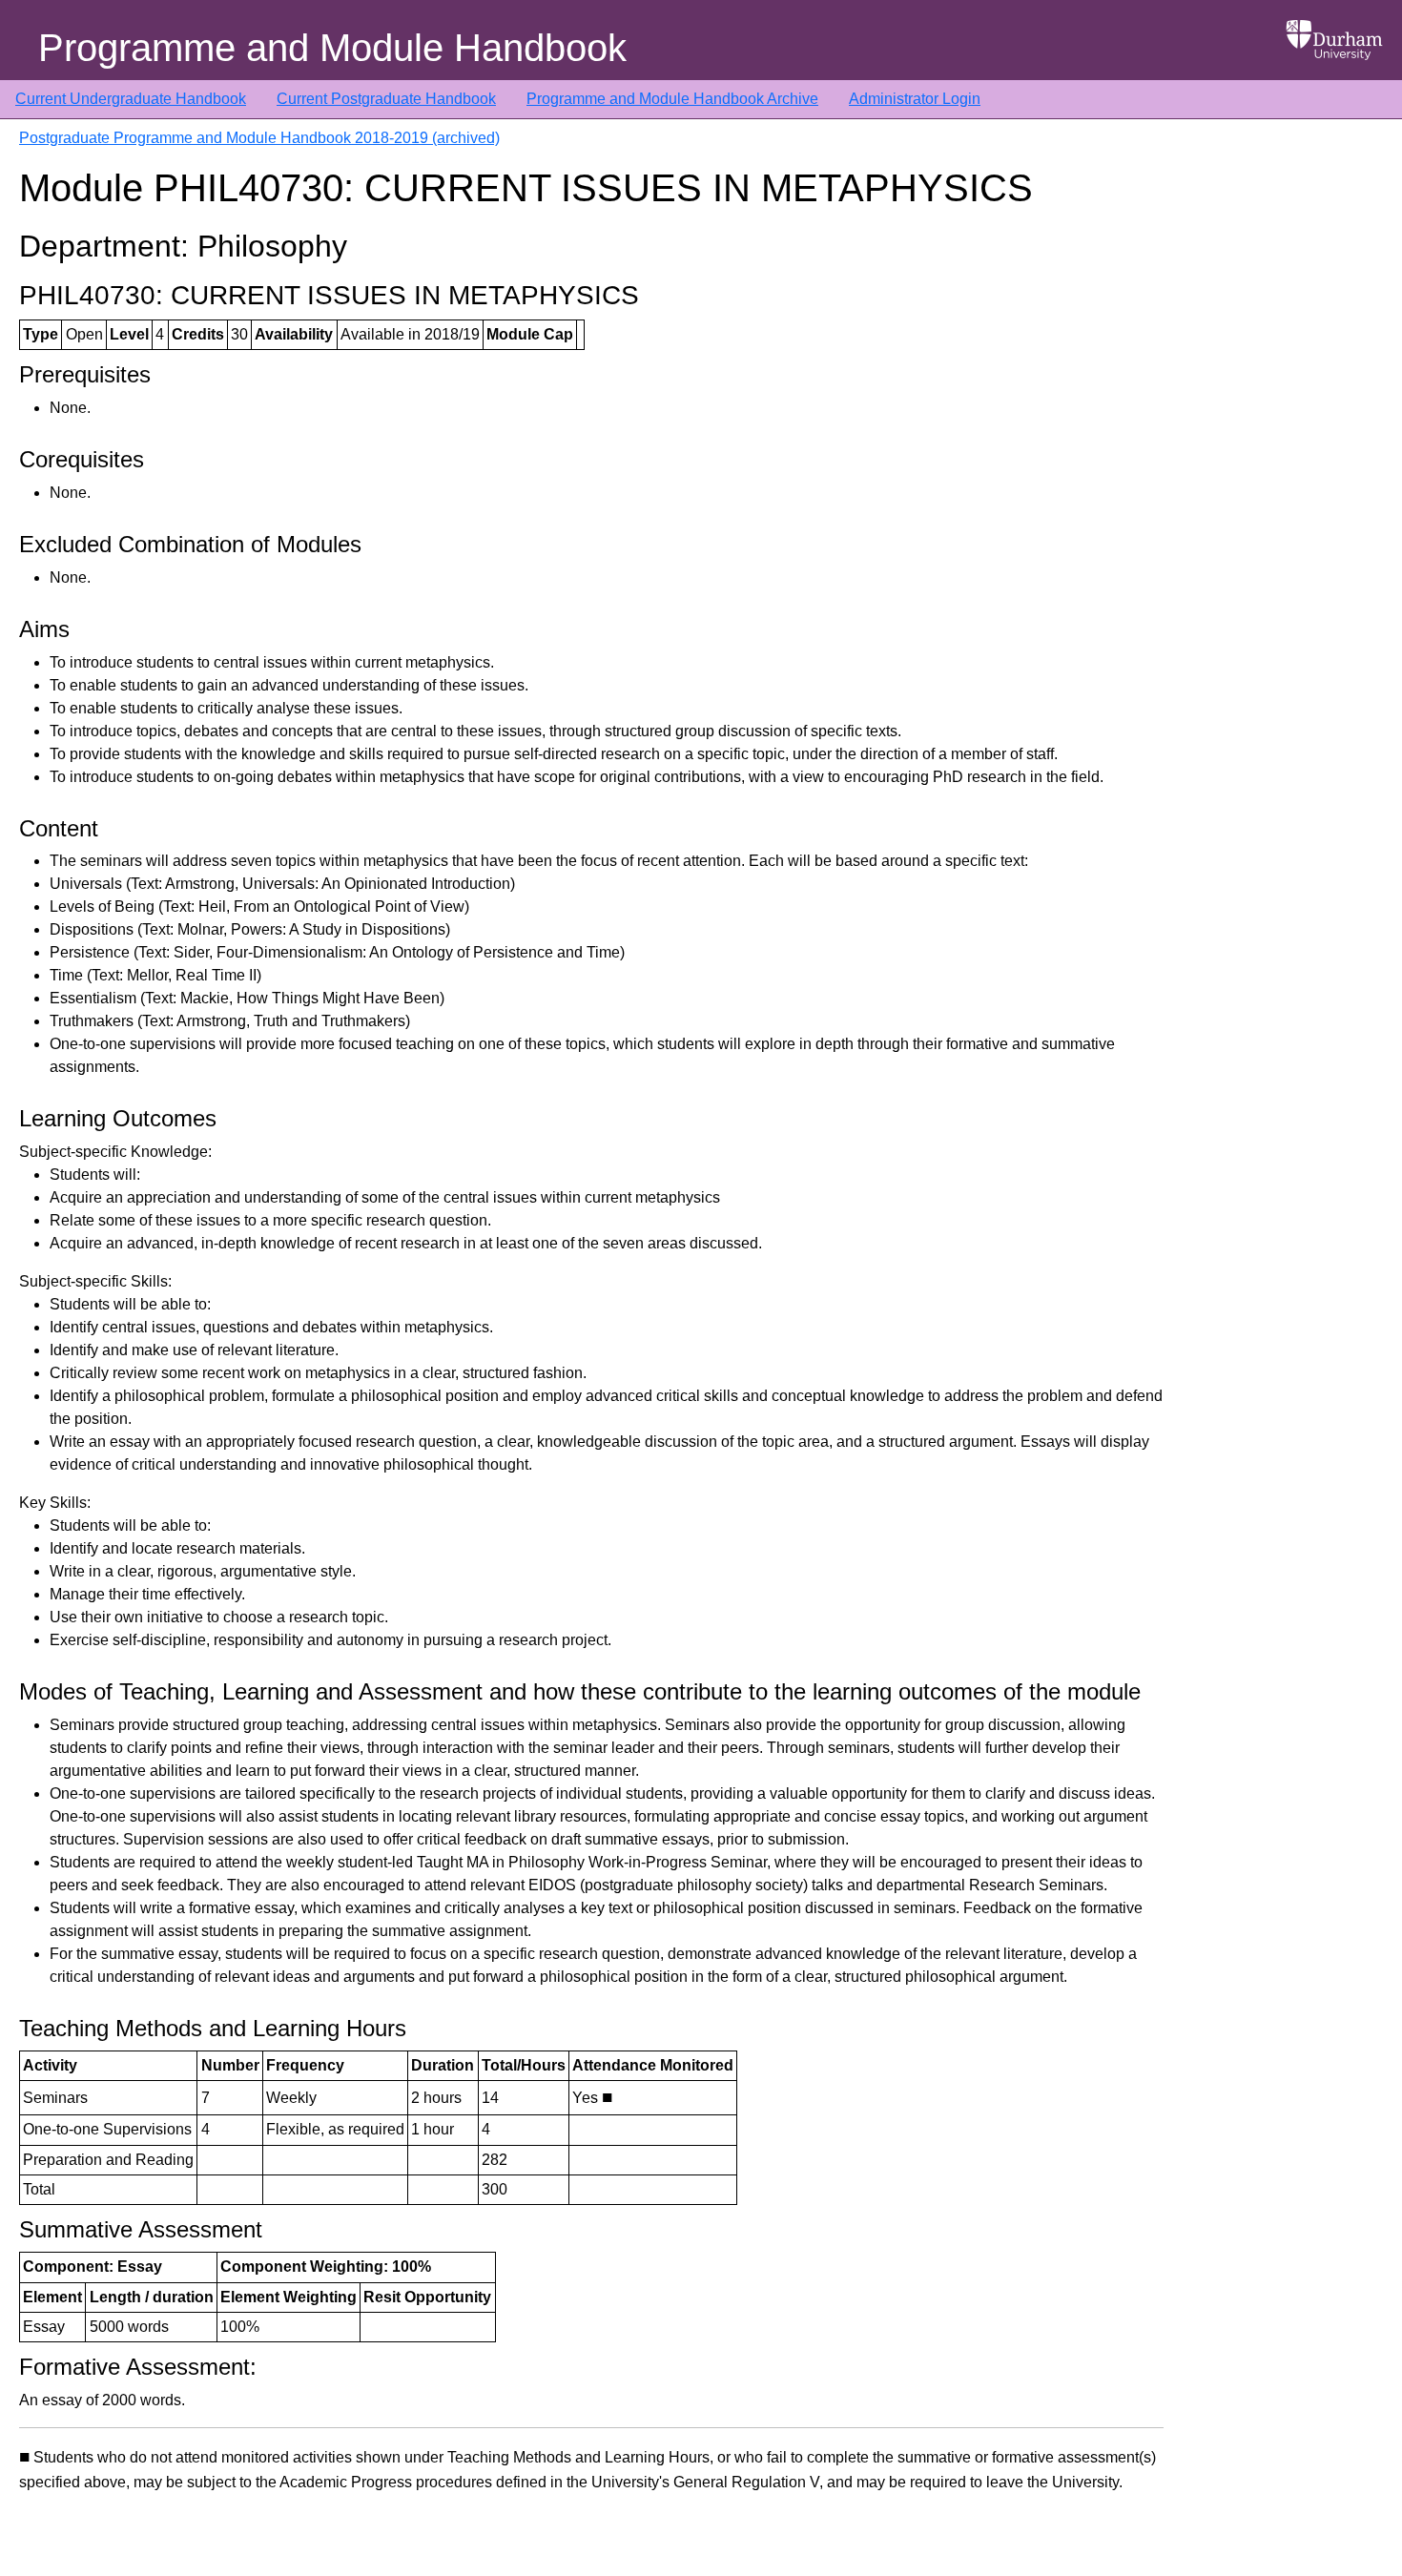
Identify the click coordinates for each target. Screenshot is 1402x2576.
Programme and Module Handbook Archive (672, 99)
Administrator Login (915, 99)
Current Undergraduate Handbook (131, 99)
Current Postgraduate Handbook (386, 99)
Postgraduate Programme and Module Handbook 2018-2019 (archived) (259, 138)
